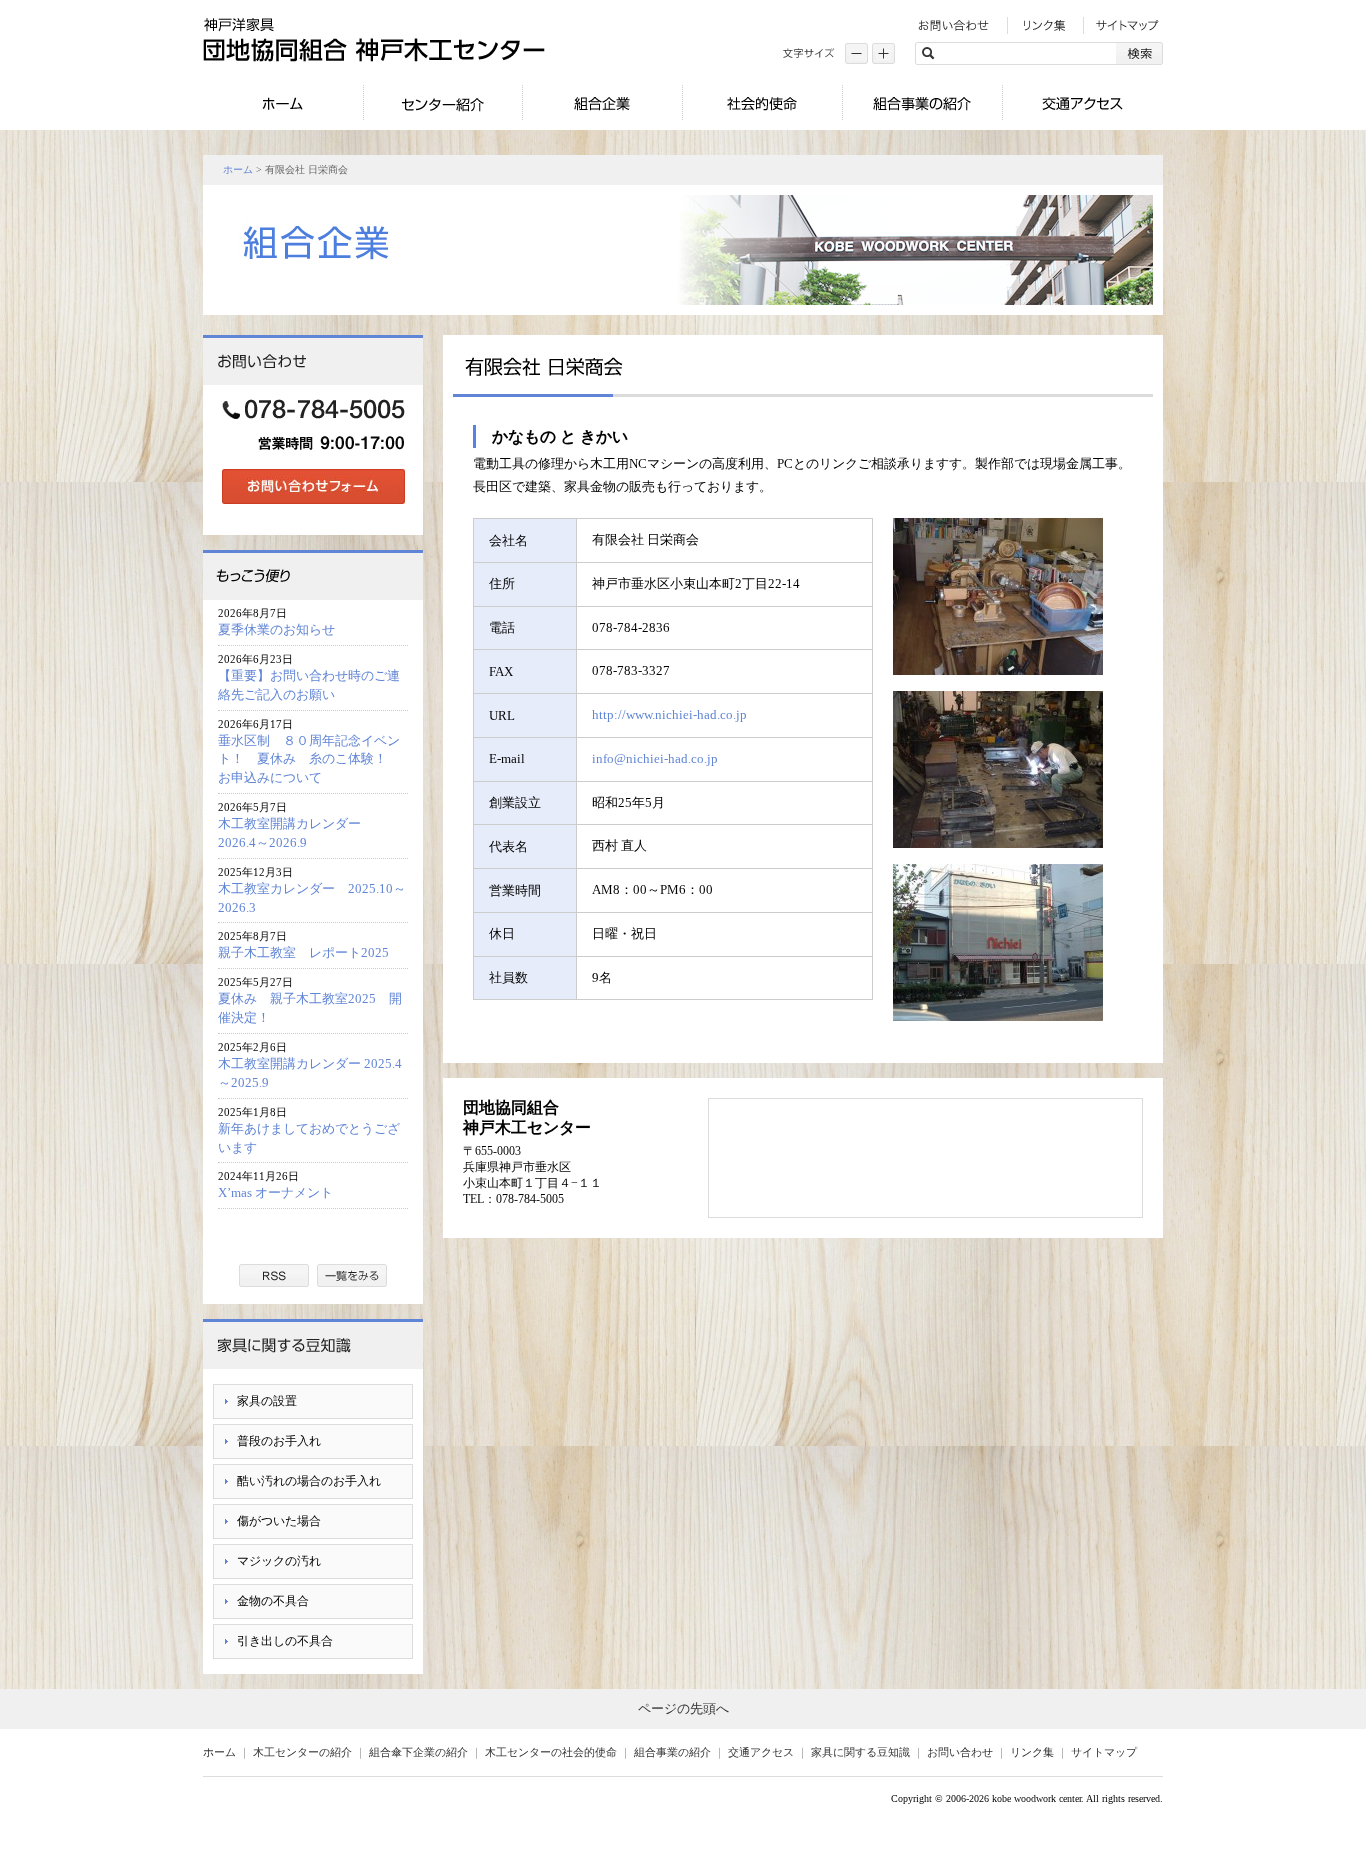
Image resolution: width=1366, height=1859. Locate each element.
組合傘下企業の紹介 (418, 1752)
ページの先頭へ (683, 1708)
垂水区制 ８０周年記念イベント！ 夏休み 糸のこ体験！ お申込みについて (309, 759)
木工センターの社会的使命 (551, 1752)
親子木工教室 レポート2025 (303, 952)
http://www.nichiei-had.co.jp (669, 714)
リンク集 (1032, 1752)
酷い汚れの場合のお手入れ (309, 1481)
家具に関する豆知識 (860, 1752)
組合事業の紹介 (672, 1752)
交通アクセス (761, 1752)
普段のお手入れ (279, 1441)
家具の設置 (267, 1401)
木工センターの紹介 (302, 1752)
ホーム (238, 169)
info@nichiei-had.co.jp (655, 758)
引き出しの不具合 (285, 1641)
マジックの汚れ (279, 1561)
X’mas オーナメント (275, 1192)
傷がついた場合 (279, 1521)
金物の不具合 (273, 1601)
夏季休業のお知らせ (276, 629)
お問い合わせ (960, 1752)
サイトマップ (1104, 1752)
